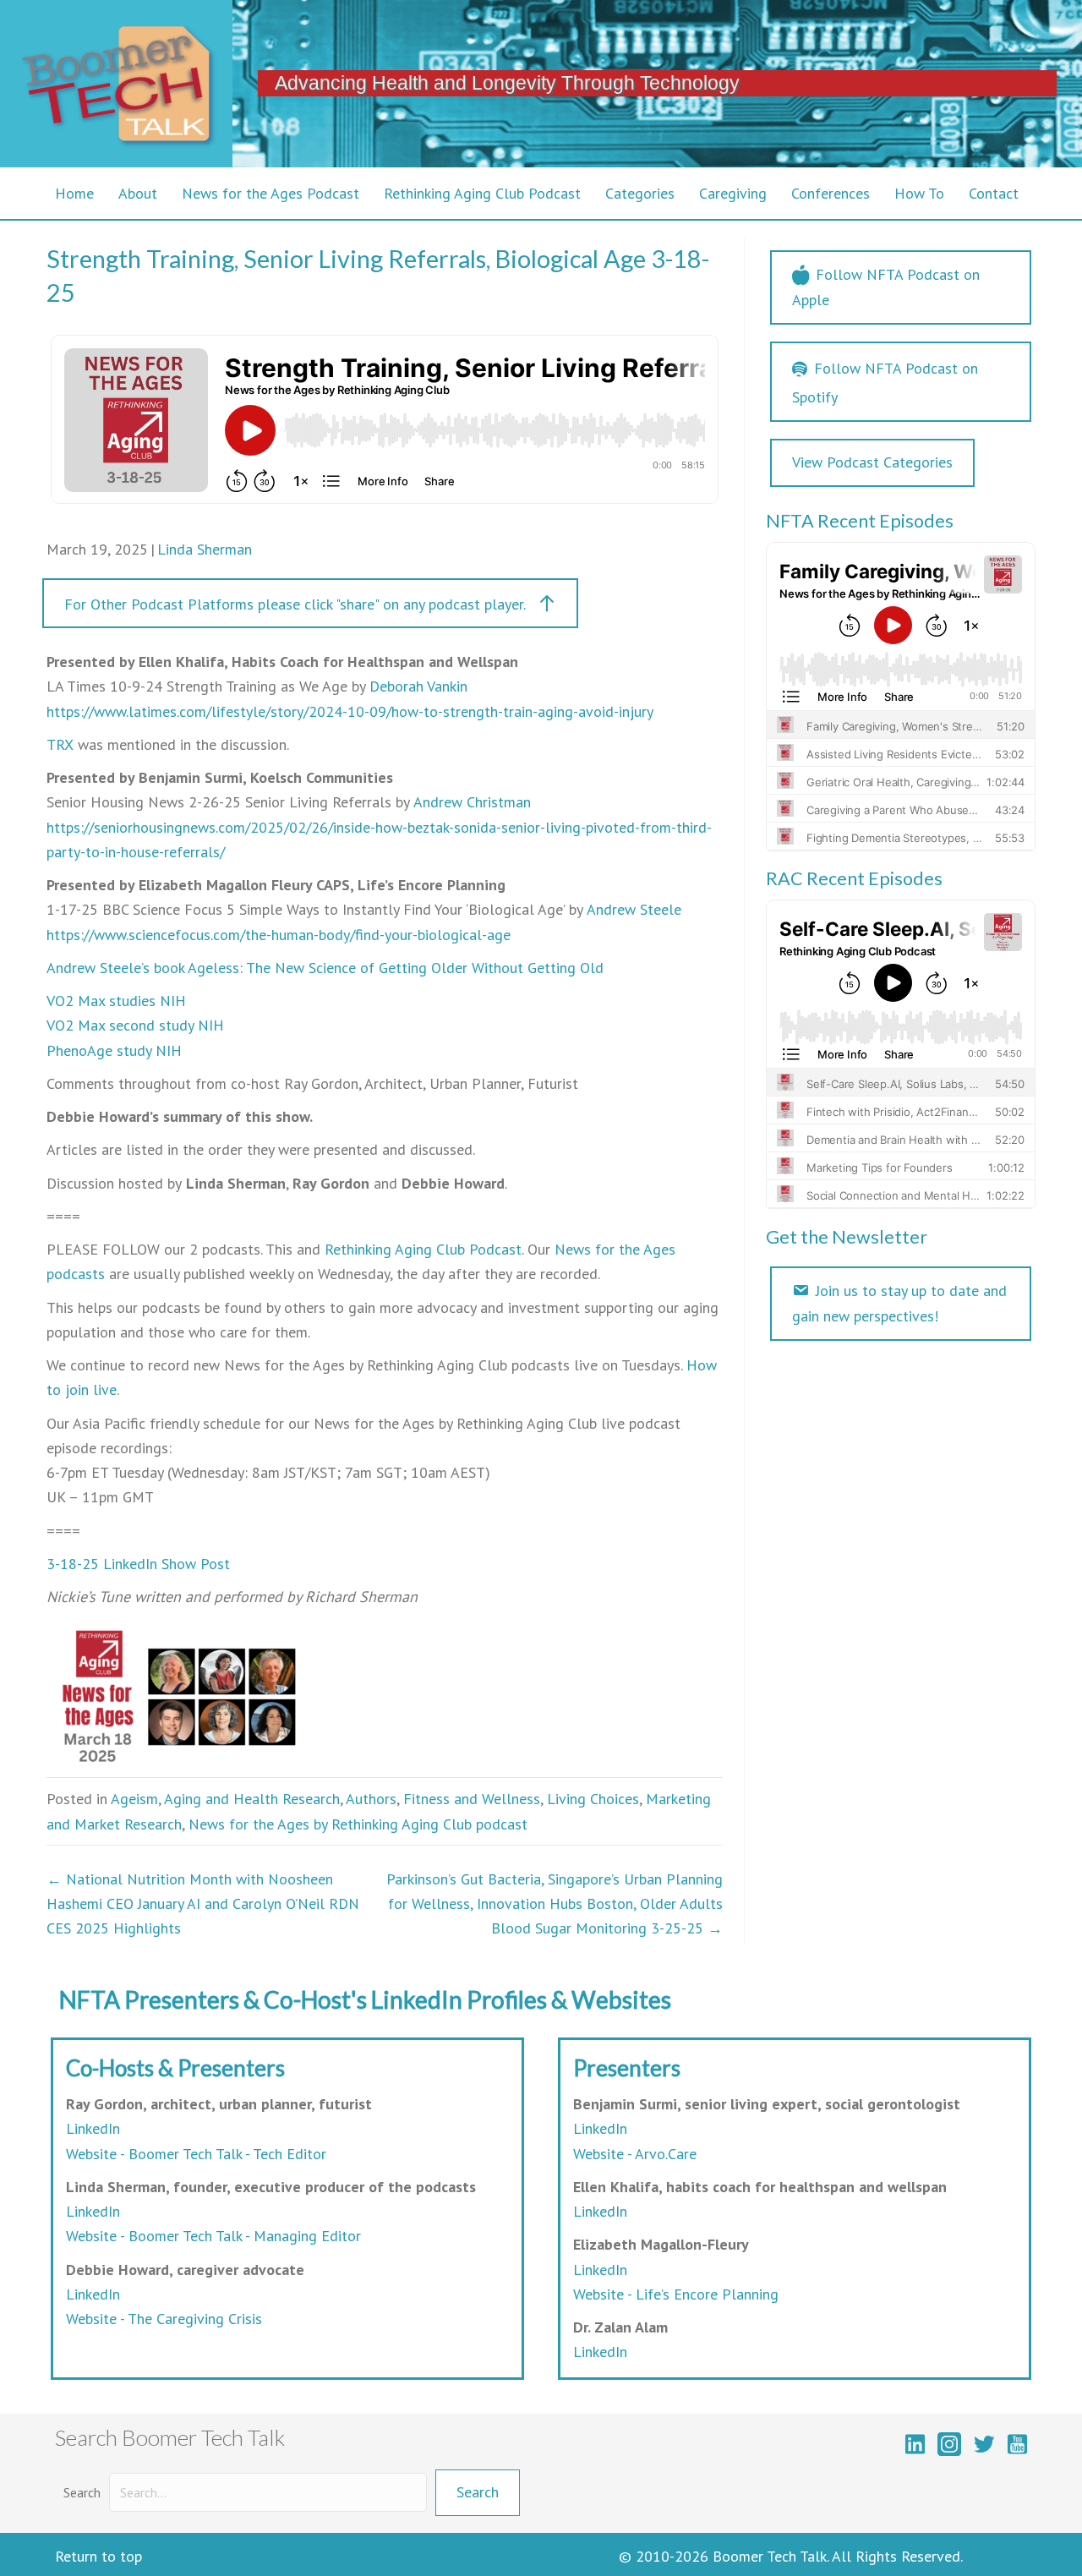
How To (919, 193)
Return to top (98, 2556)
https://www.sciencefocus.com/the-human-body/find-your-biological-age (279, 935)
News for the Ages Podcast (270, 193)
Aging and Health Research (252, 1799)
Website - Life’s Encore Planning (676, 2294)
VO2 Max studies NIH (116, 1001)
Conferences (831, 193)
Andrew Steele (634, 909)
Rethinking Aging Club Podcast (482, 193)
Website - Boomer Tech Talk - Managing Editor (213, 2236)
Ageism (134, 1799)
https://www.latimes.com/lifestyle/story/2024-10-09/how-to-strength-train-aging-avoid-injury (350, 711)
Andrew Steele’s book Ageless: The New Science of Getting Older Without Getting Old (325, 968)
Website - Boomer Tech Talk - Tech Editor (196, 2154)
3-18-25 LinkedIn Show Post (138, 1564)
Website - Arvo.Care (635, 2154)
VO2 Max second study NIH (135, 1025)
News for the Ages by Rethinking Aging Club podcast (358, 1824)
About (138, 193)
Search (82, 2492)
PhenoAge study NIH (114, 1050)
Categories (640, 193)
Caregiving (733, 193)
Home (74, 193)
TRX (60, 744)
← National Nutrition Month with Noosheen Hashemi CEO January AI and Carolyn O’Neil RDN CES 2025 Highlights (203, 1904)
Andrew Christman (472, 802)
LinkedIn (93, 2128)
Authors (371, 1799)
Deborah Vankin (418, 686)
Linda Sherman (205, 549)
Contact (994, 193)
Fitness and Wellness (472, 1799)
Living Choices (593, 1799)
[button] (310, 603)
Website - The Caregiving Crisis (164, 2319)
